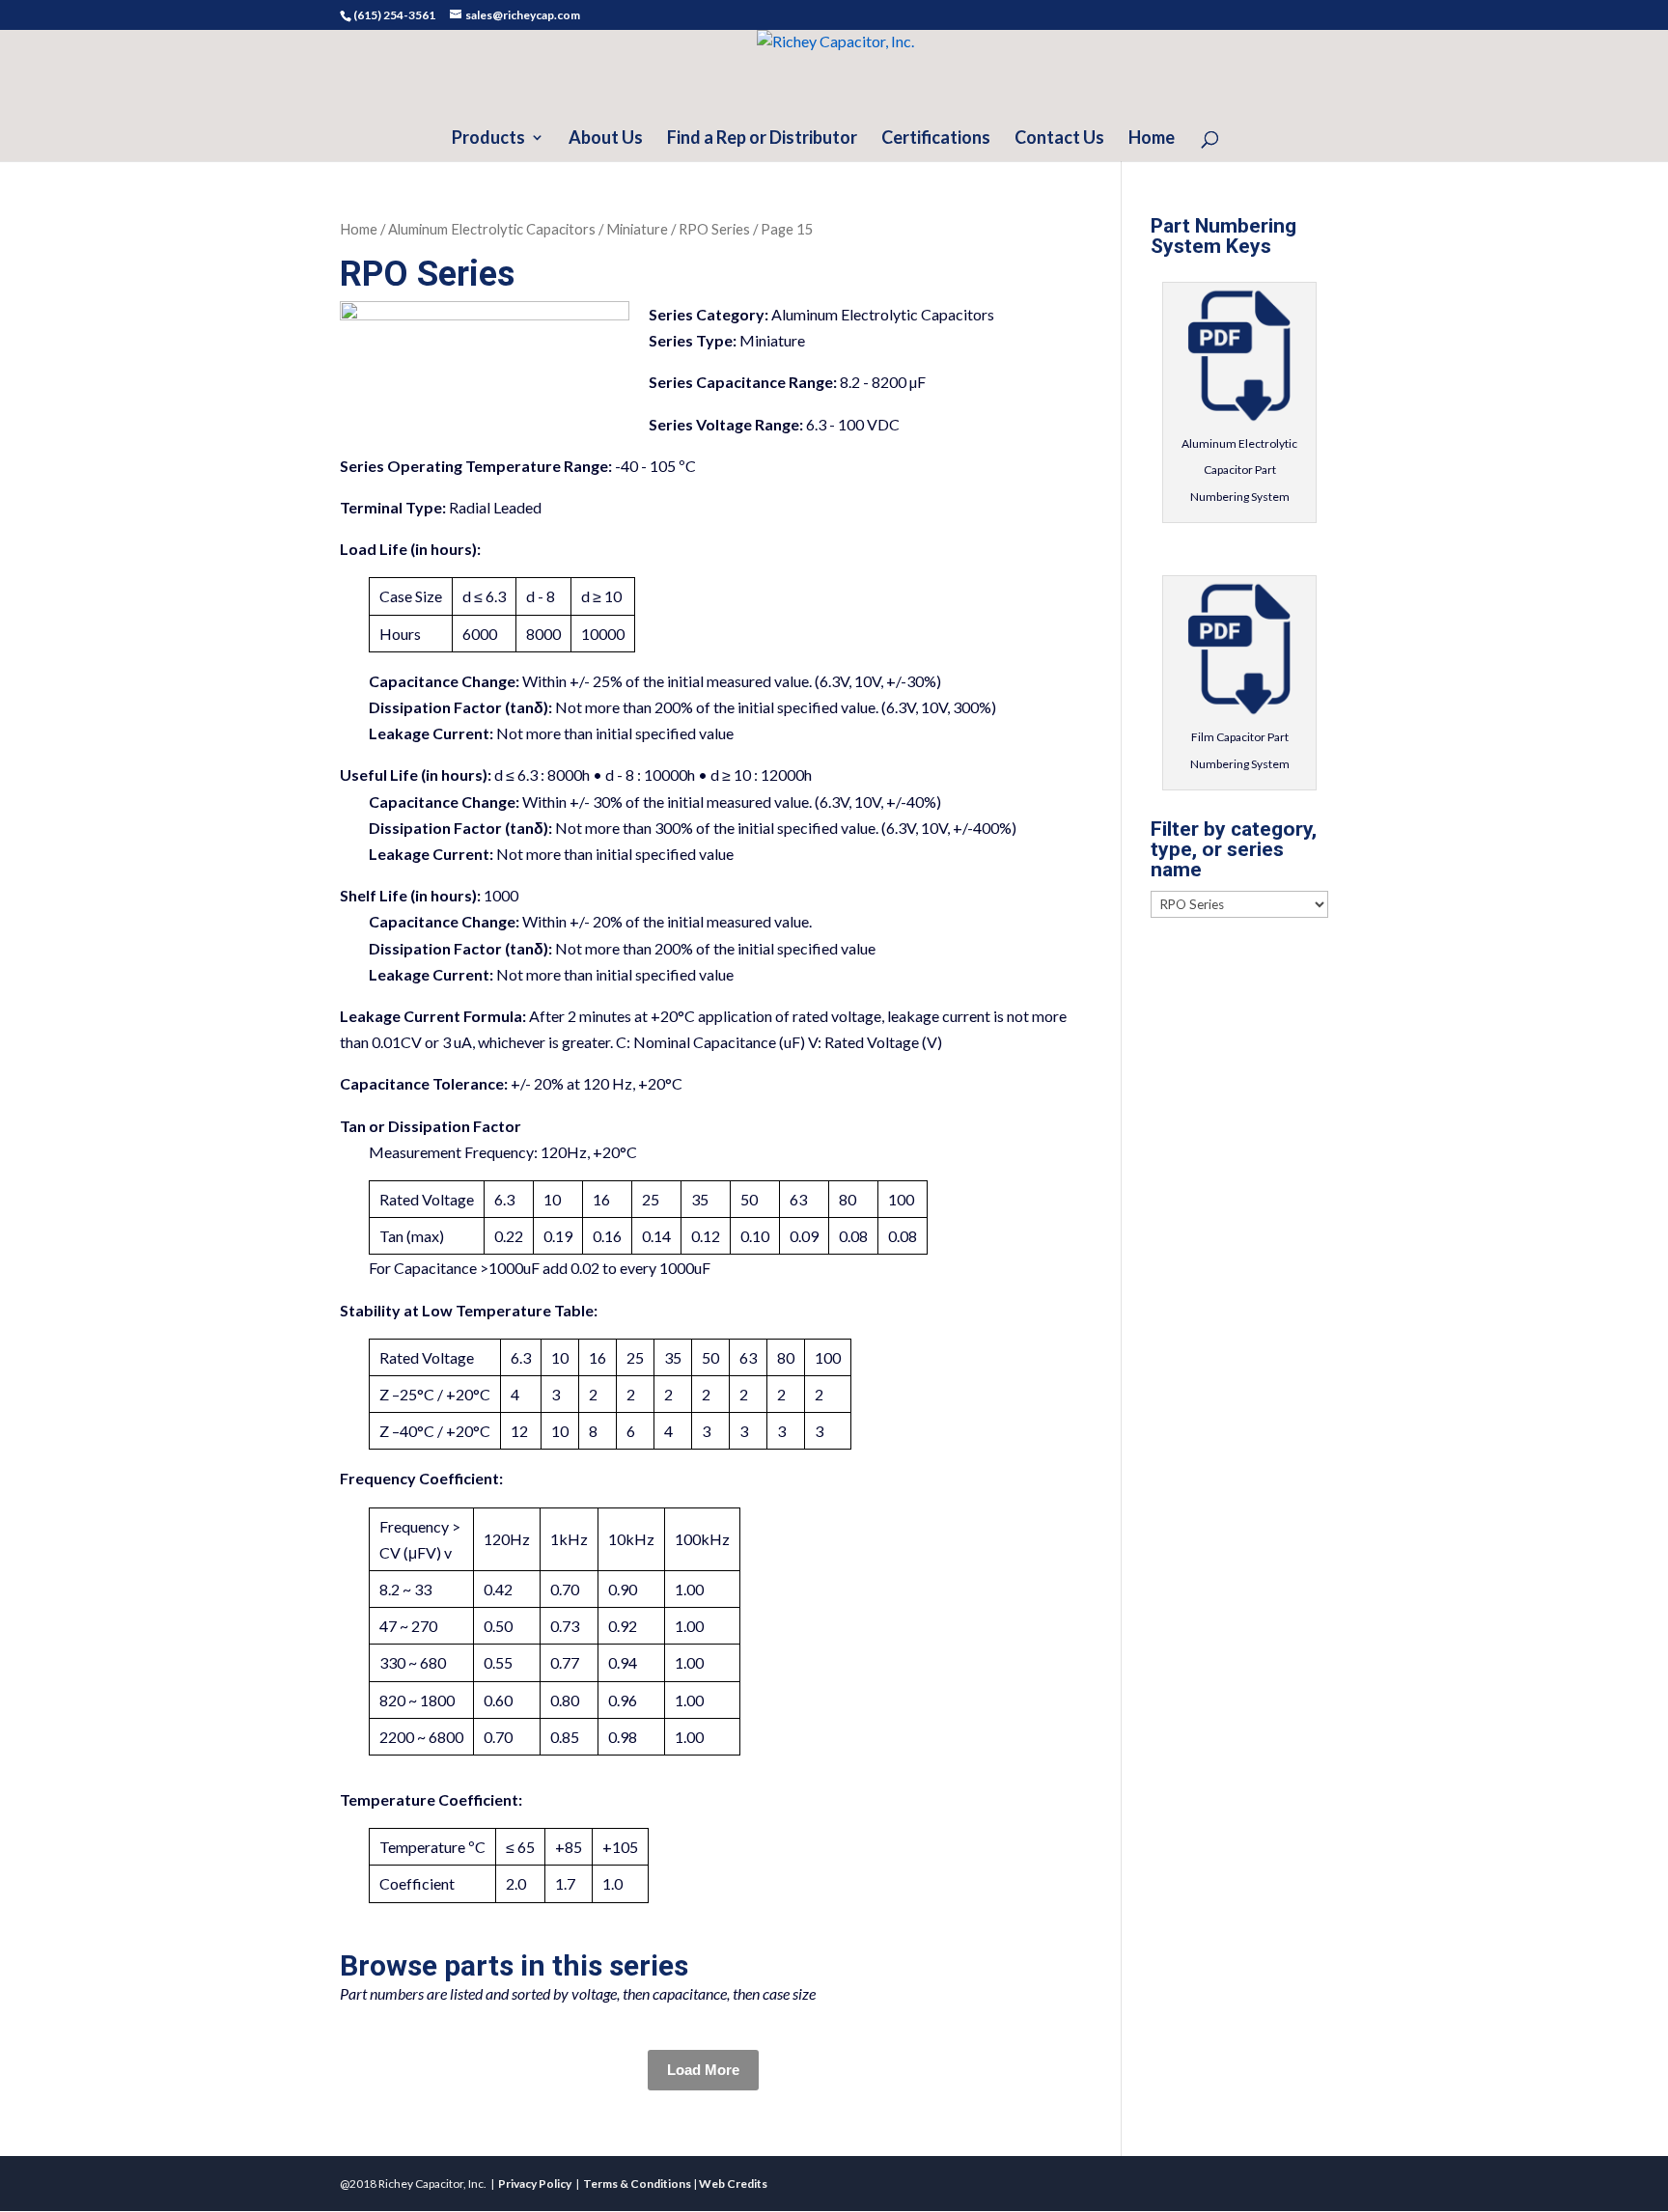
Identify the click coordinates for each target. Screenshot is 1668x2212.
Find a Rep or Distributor (762, 139)
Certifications (936, 139)
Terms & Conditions (637, 2184)
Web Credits (733, 2184)
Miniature (637, 229)
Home (1152, 139)
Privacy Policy (535, 2184)
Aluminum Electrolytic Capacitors (492, 229)
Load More (703, 2070)
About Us (606, 139)
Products (488, 139)
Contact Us (1059, 139)
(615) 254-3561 (394, 15)
